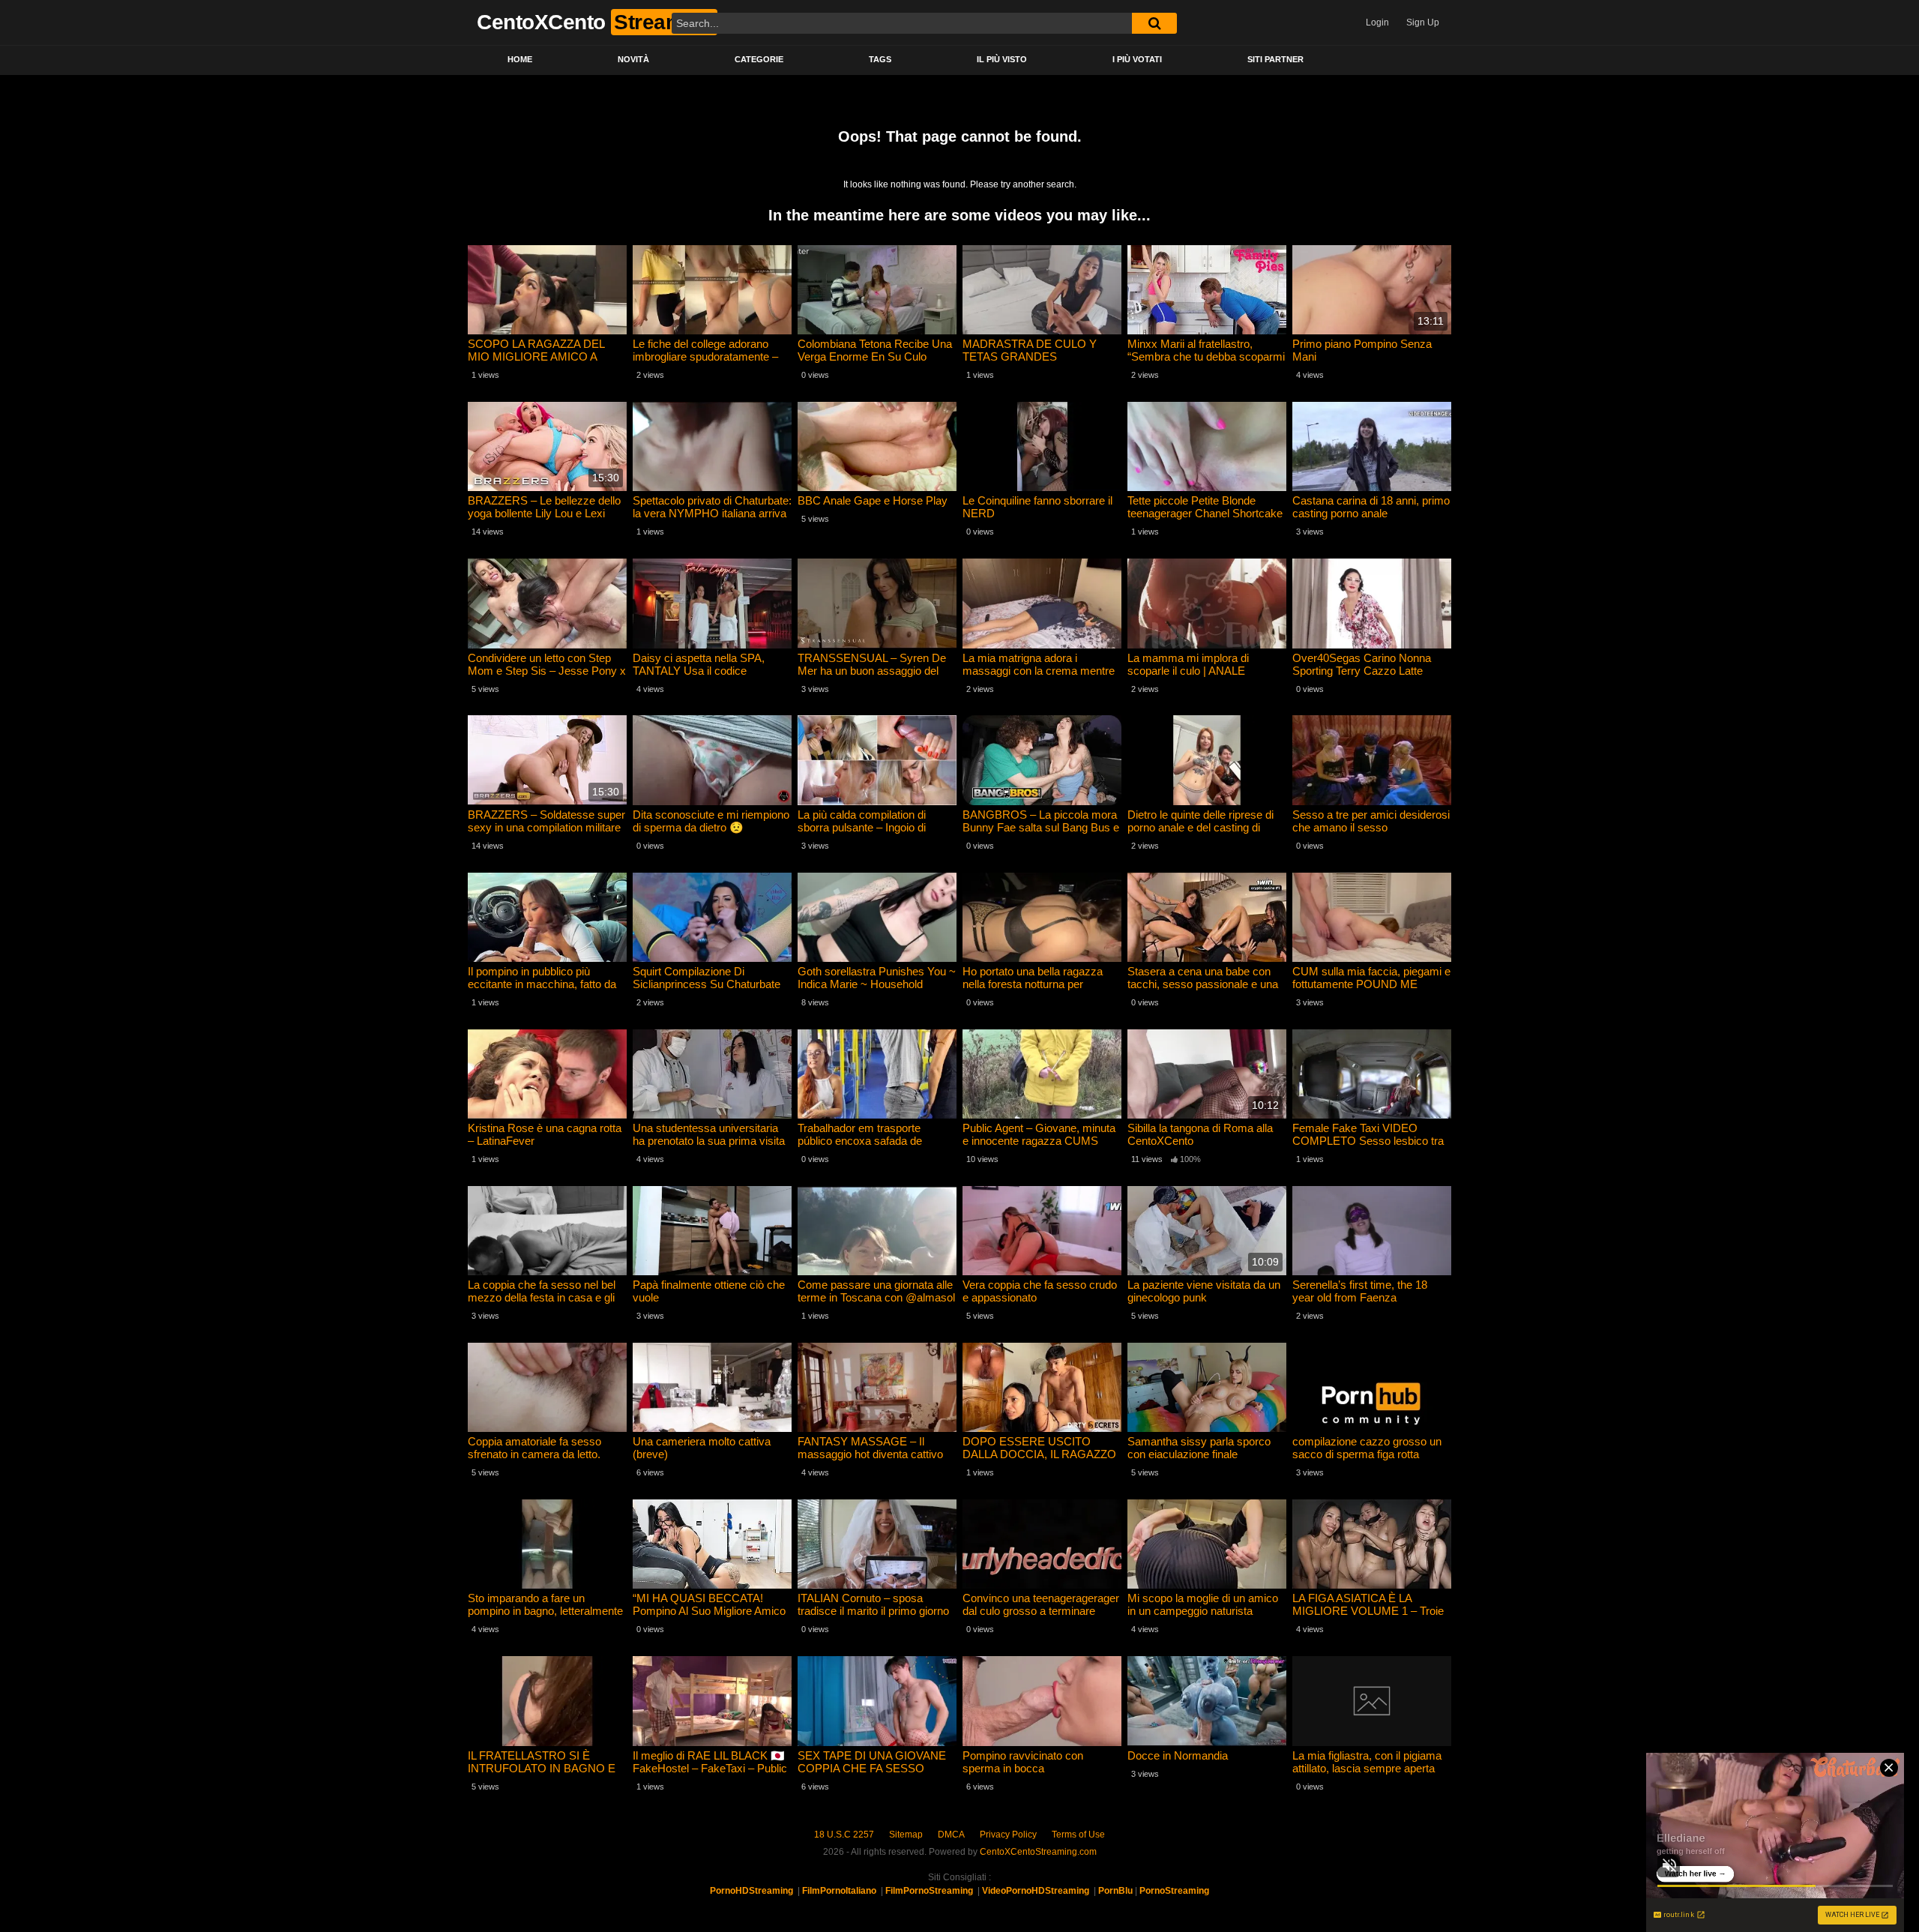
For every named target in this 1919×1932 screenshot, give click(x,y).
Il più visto (1002, 59)
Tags (880, 59)
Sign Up (1423, 22)
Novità (633, 59)
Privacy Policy (1008, 1835)
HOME (520, 59)
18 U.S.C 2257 (844, 1835)
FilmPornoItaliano (839, 1891)
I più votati (1137, 59)
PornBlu (1115, 1891)
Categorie (759, 59)
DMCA (951, 1835)
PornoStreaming (1174, 1891)
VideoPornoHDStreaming (1036, 1891)
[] (1154, 23)
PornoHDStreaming (751, 1891)
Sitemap (906, 1835)
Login (1377, 22)
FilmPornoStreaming (929, 1891)
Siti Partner (1275, 59)
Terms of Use (1078, 1835)
